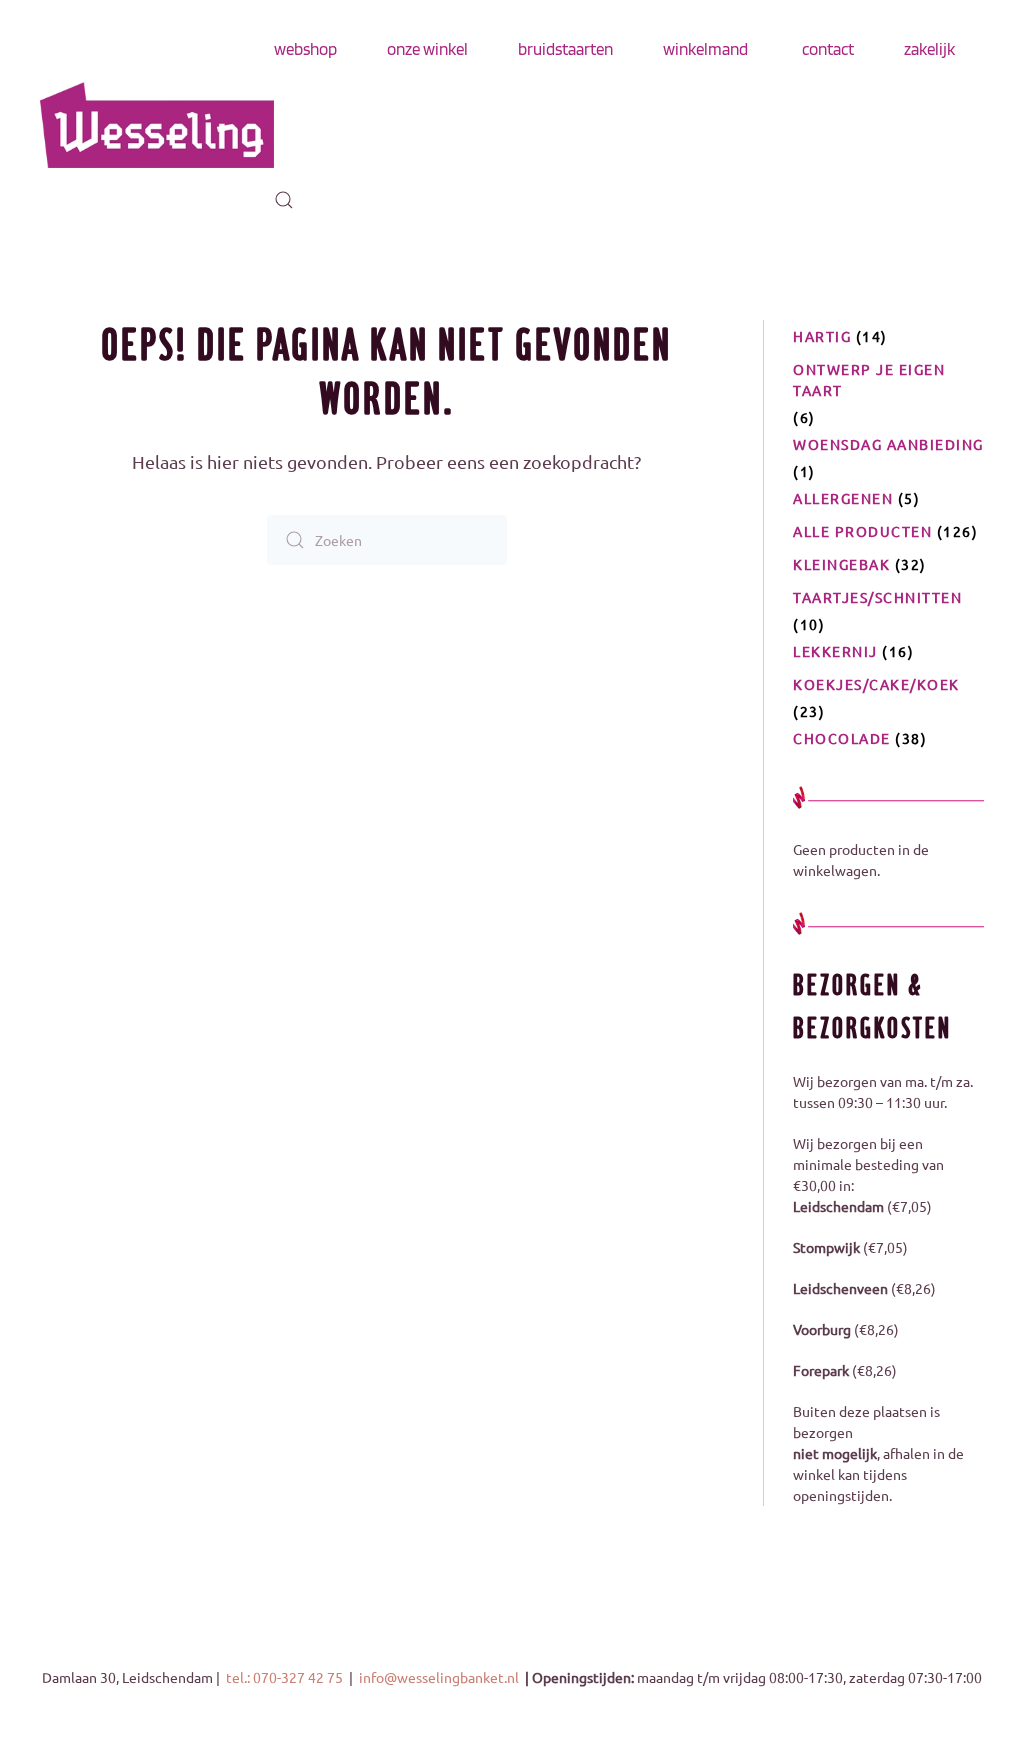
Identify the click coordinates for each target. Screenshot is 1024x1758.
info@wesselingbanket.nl (440, 1677)
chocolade (842, 738)
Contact (828, 49)
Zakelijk (929, 49)
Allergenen (843, 498)
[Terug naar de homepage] (157, 125)
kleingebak (841, 564)
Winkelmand (705, 49)
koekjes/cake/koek (876, 684)
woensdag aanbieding (888, 444)
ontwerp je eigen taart (869, 379)
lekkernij (835, 651)
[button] (284, 200)
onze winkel (427, 49)
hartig (822, 336)
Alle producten (862, 531)
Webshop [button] (305, 49)
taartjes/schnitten (877, 597)
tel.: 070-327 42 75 (286, 1677)
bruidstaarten (565, 49)
